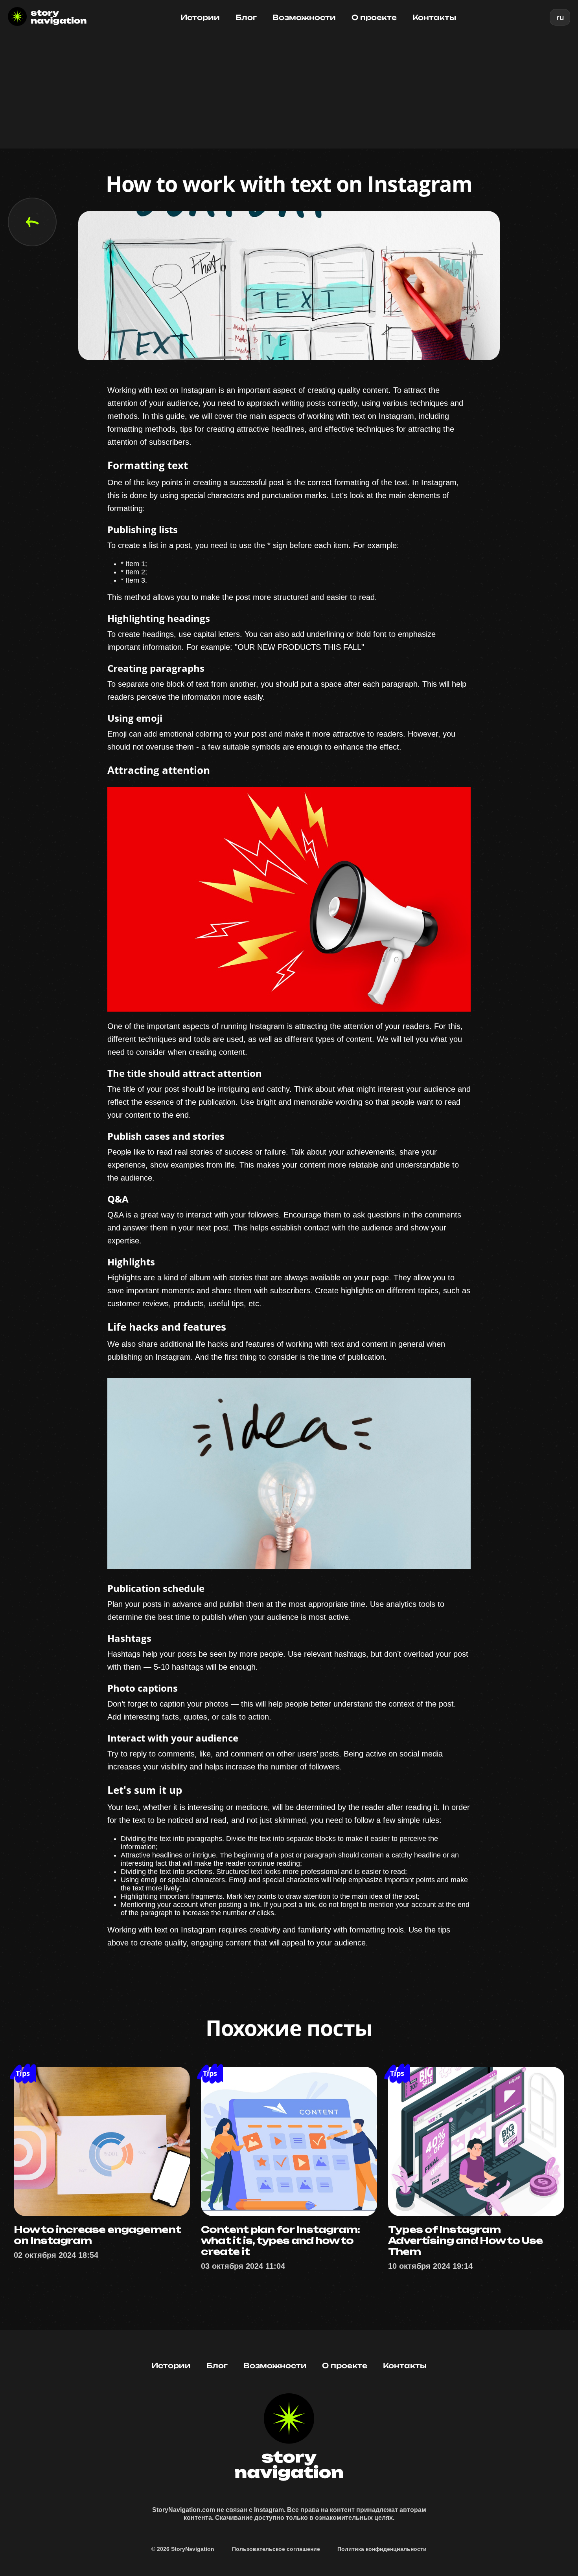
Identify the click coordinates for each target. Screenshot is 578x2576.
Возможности (304, 17)
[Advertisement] (289, 94)
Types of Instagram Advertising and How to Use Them (465, 2240)
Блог (246, 17)
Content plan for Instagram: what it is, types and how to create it (280, 2240)
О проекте (374, 17)
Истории (200, 17)
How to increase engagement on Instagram (97, 2235)
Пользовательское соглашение (276, 2549)
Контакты (434, 17)
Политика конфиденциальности (382, 2549)
